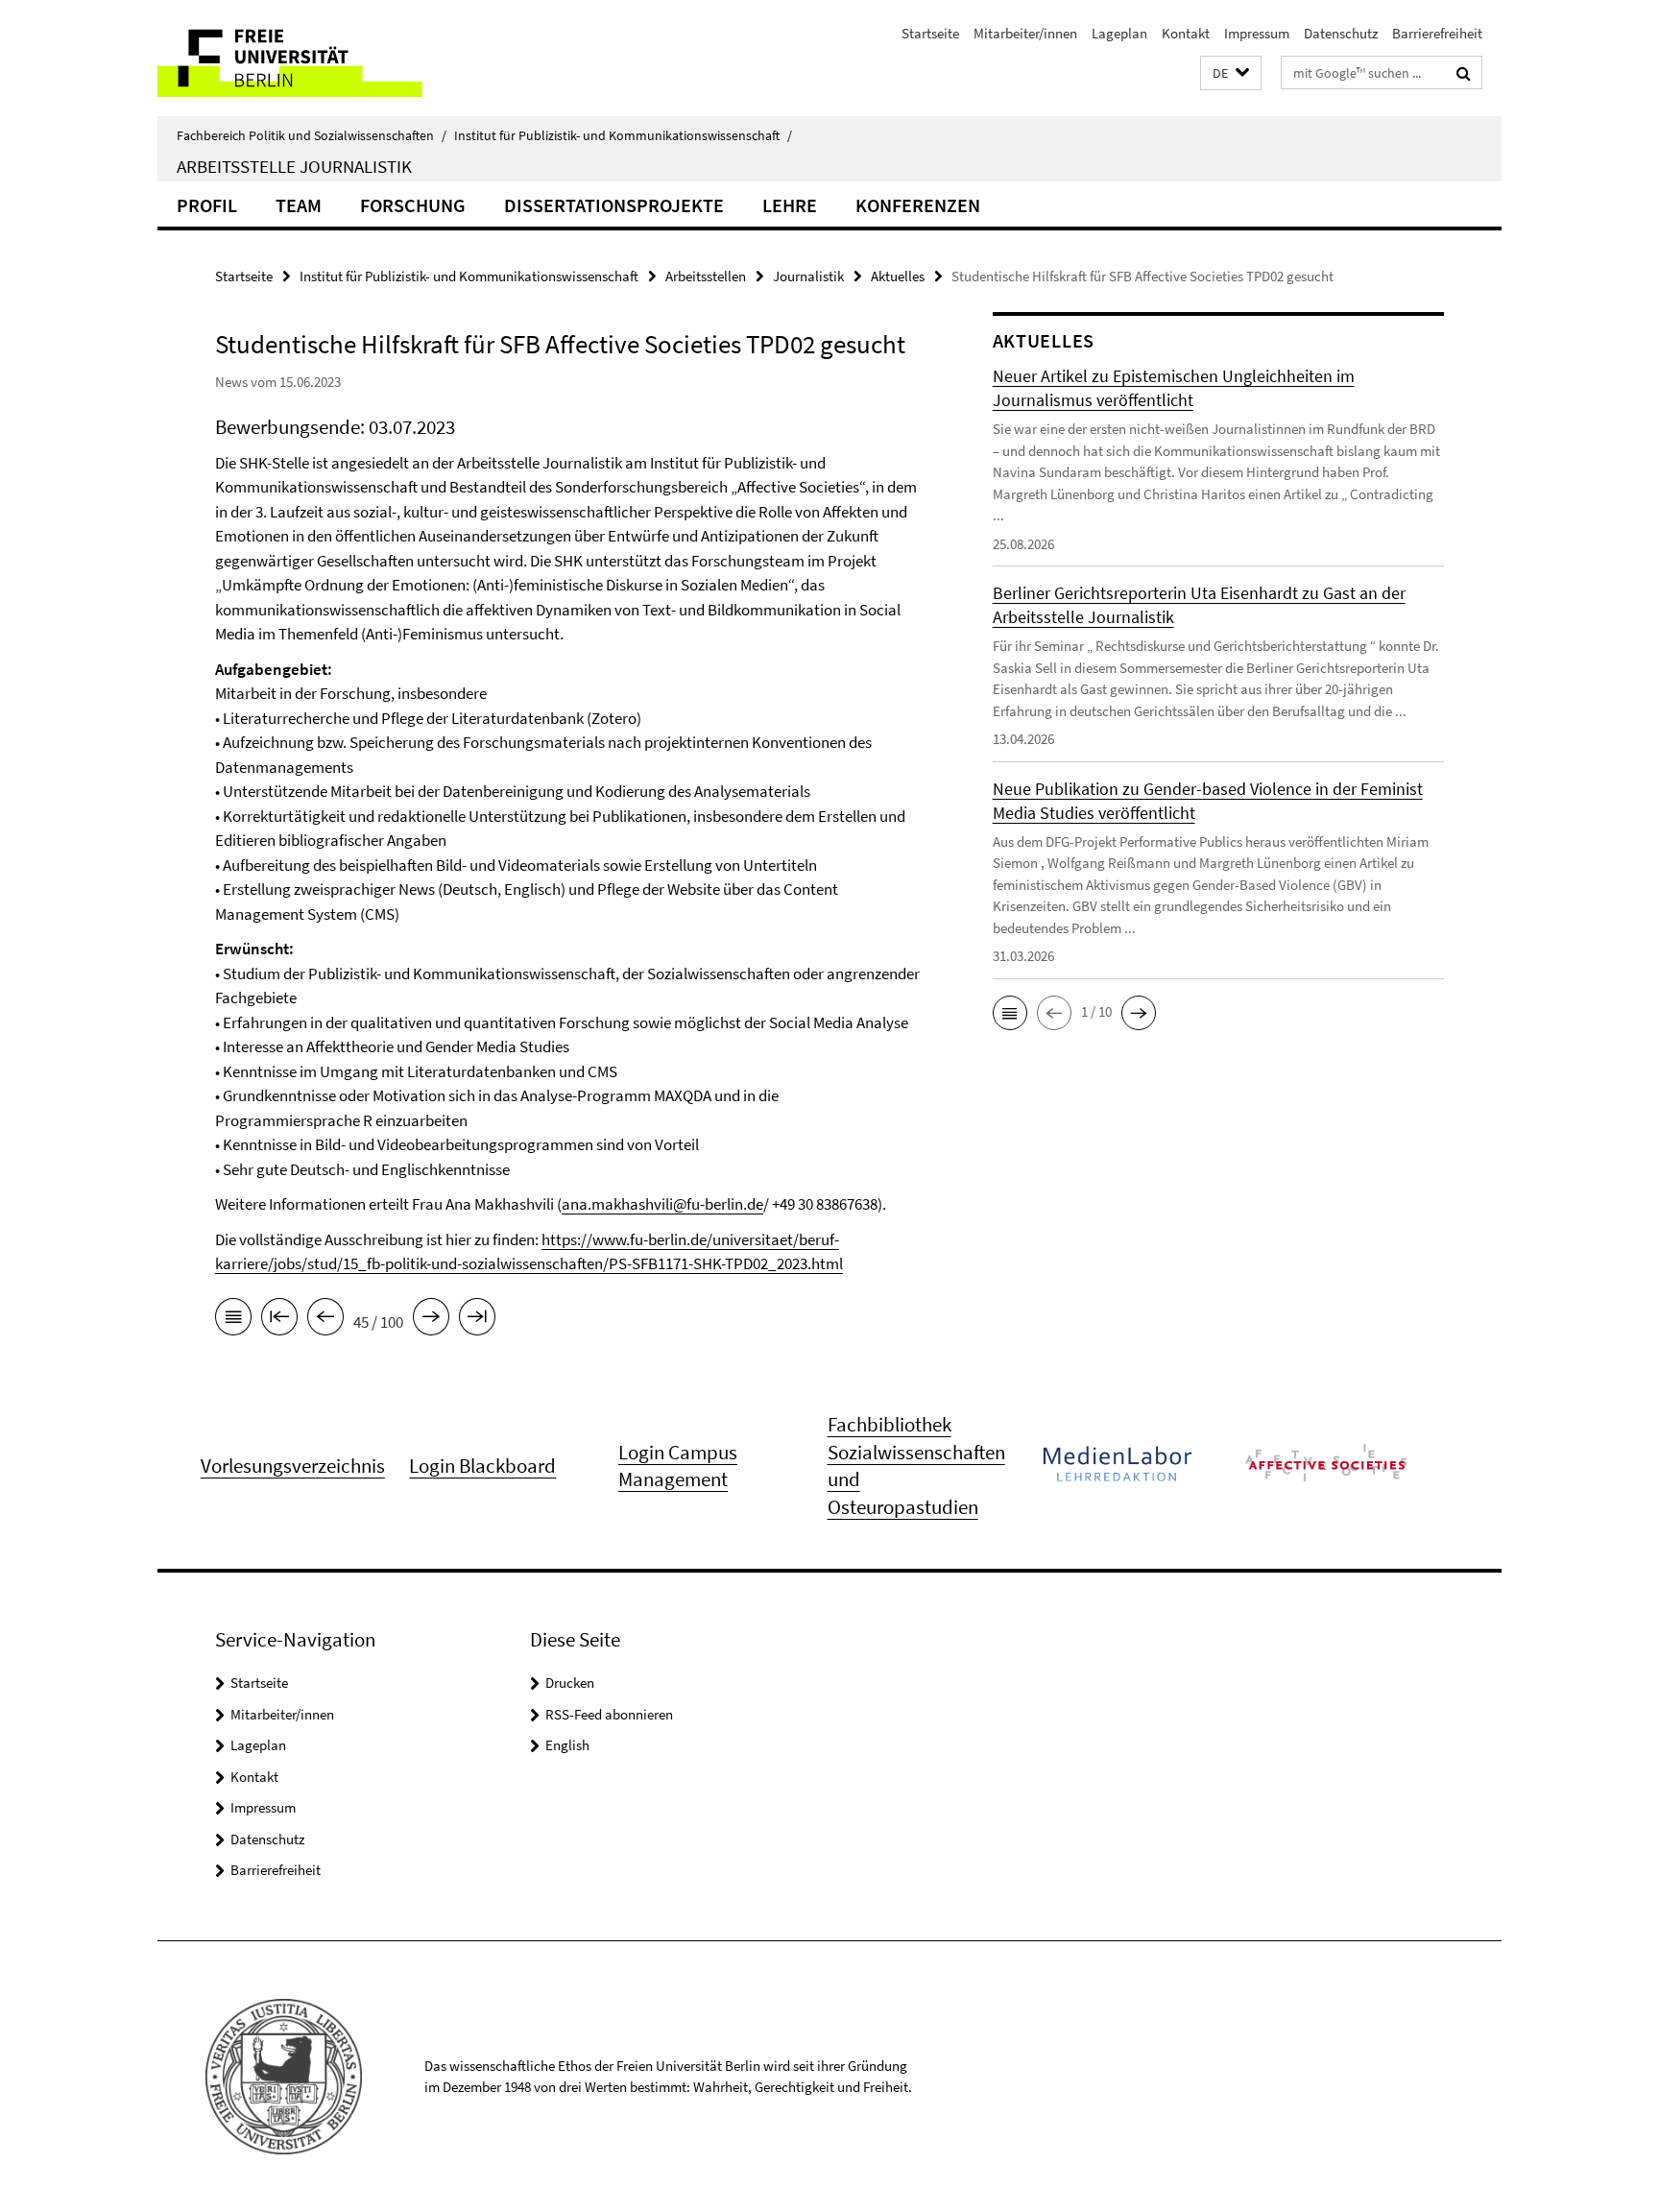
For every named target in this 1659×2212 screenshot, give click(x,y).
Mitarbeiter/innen (1025, 33)
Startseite (930, 33)
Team (299, 205)
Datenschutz (1341, 33)
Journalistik (808, 276)
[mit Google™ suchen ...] (1464, 73)
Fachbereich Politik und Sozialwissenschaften (312, 135)
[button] (1231, 73)
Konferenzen (918, 205)
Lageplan (1119, 33)
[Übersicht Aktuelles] (233, 1320)
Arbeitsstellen (706, 276)
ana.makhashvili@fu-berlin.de (662, 1204)
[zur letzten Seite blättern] (477, 1320)
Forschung (413, 205)
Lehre (790, 205)
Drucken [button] (570, 1683)
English (567, 1745)
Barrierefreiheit (1437, 33)
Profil (207, 205)
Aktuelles (898, 276)
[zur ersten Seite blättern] (279, 1320)
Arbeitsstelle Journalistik (294, 166)
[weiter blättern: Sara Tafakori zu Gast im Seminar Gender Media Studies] (431, 1320)
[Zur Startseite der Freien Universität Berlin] (318, 58)
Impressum (1257, 33)
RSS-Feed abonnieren (609, 1714)
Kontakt (1186, 33)
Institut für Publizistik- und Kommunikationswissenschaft (623, 135)
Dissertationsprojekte (614, 205)
